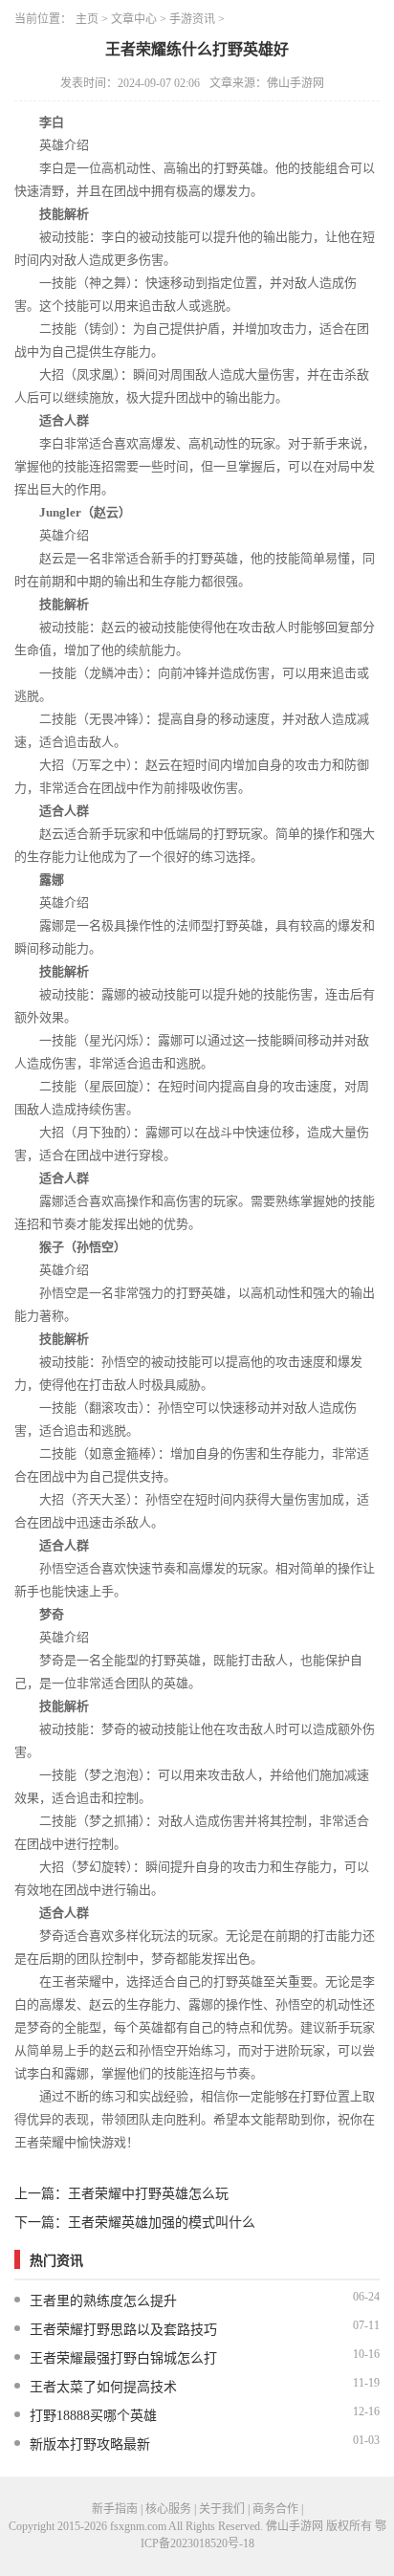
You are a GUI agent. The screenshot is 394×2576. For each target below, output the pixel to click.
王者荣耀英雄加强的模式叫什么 (162, 2223)
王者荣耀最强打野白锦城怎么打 (123, 2358)
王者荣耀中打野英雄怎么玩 (148, 2194)
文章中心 (134, 19)
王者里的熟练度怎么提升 (103, 2301)
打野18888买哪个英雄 (93, 2416)
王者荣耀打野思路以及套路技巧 (123, 2330)
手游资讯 (192, 19)
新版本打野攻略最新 (90, 2444)
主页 (87, 19)
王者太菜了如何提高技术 (103, 2387)
